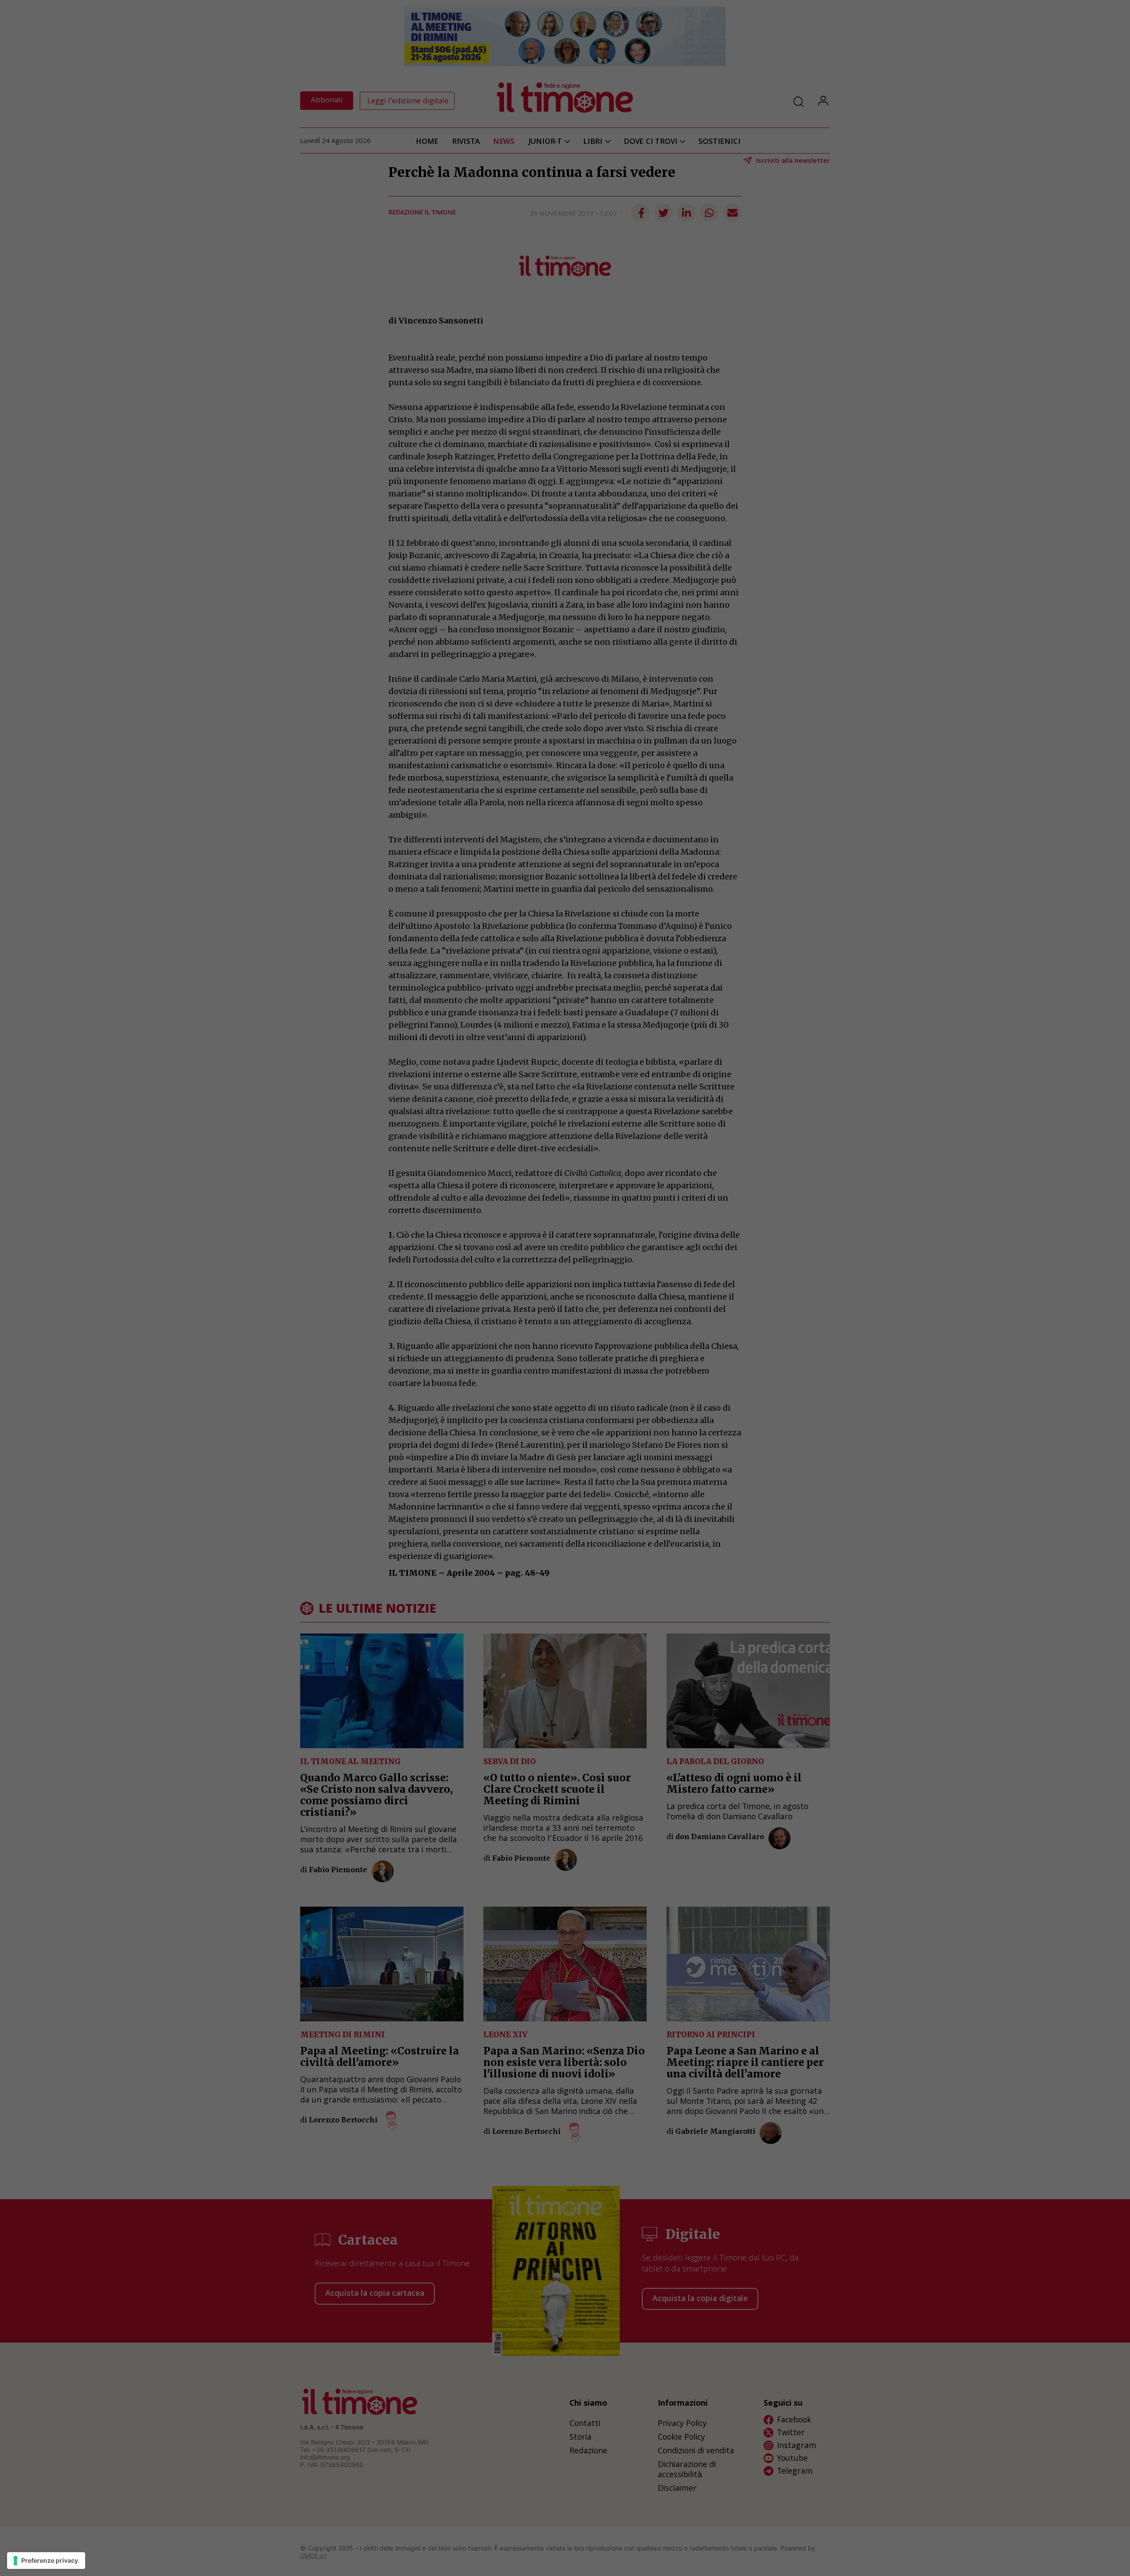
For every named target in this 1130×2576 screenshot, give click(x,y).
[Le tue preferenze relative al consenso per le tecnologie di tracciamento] (46, 2561)
